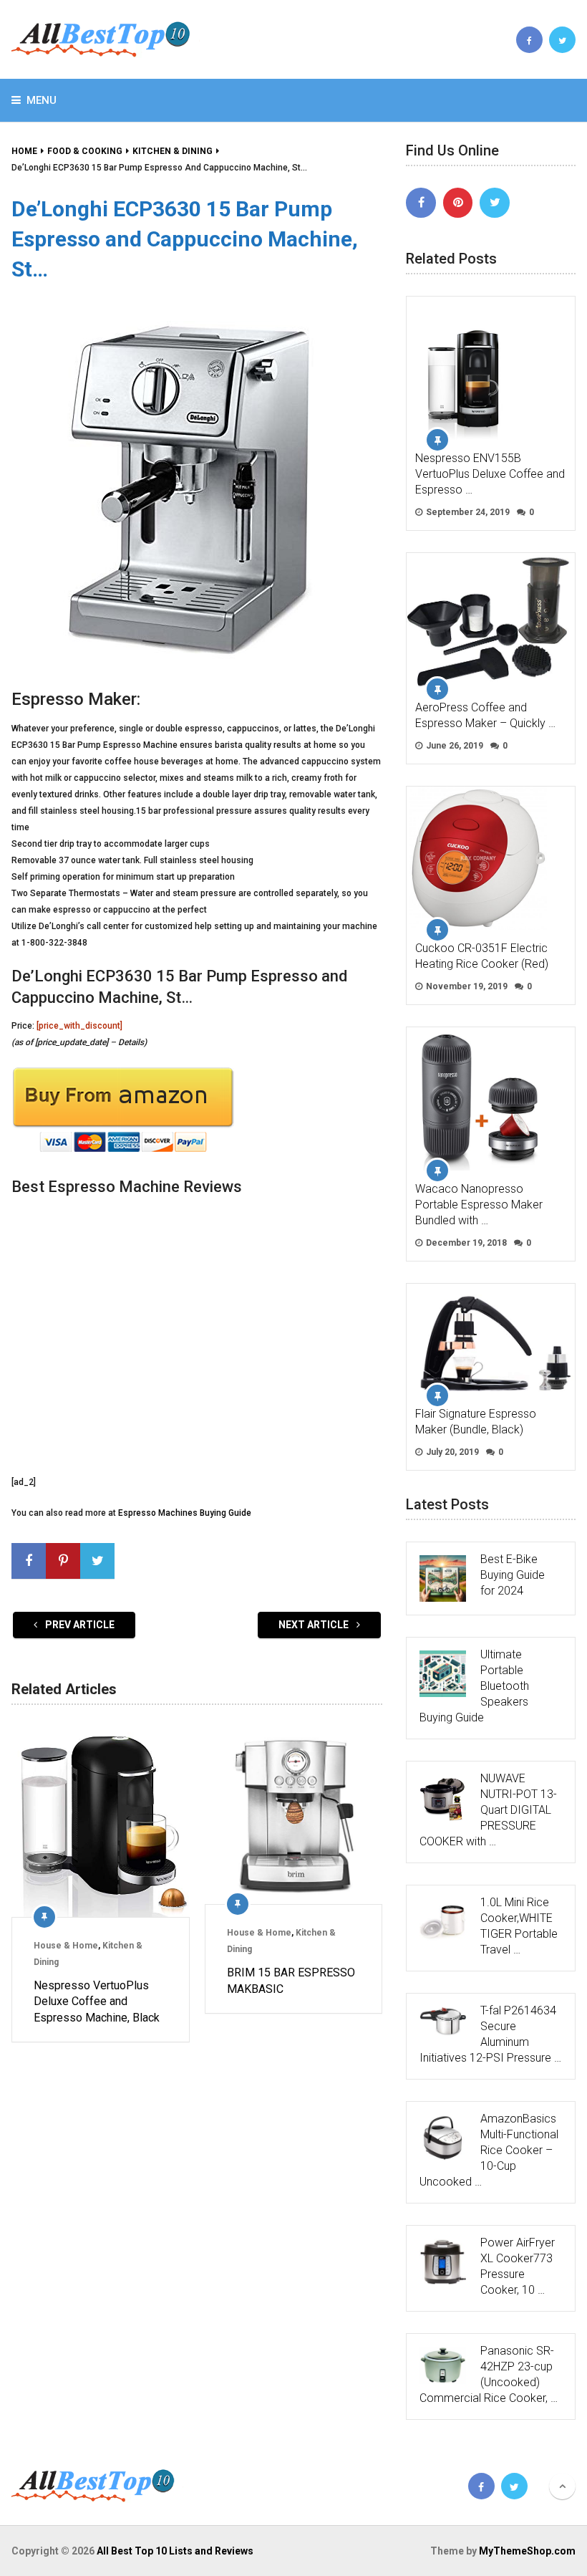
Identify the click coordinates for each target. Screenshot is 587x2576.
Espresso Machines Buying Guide (185, 1513)
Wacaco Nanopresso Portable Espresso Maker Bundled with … (479, 1205)
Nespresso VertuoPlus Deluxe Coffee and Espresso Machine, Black (97, 2001)
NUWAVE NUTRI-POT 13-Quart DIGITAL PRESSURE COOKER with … (488, 1810)
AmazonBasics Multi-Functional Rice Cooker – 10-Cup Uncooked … (489, 2150)
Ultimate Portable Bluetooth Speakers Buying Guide (474, 1686)
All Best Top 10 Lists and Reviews (175, 2551)
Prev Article (79, 1625)
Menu (42, 100)
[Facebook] (421, 203)
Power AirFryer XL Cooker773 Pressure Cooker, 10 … (518, 2266)
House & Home (66, 1946)
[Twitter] (495, 203)
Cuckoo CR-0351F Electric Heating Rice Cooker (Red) (482, 956)
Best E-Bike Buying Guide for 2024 (513, 1575)
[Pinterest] (458, 203)
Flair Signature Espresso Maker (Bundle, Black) (476, 1422)
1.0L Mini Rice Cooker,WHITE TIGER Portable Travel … (519, 1926)
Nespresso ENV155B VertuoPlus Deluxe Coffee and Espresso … (490, 474)
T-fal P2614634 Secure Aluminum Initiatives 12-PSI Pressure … (490, 2034)
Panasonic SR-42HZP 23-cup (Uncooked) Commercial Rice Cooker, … (489, 2374)
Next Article (315, 1625)
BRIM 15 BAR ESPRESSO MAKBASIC (291, 1980)
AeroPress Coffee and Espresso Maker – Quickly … (485, 715)
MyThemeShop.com (527, 2551)
